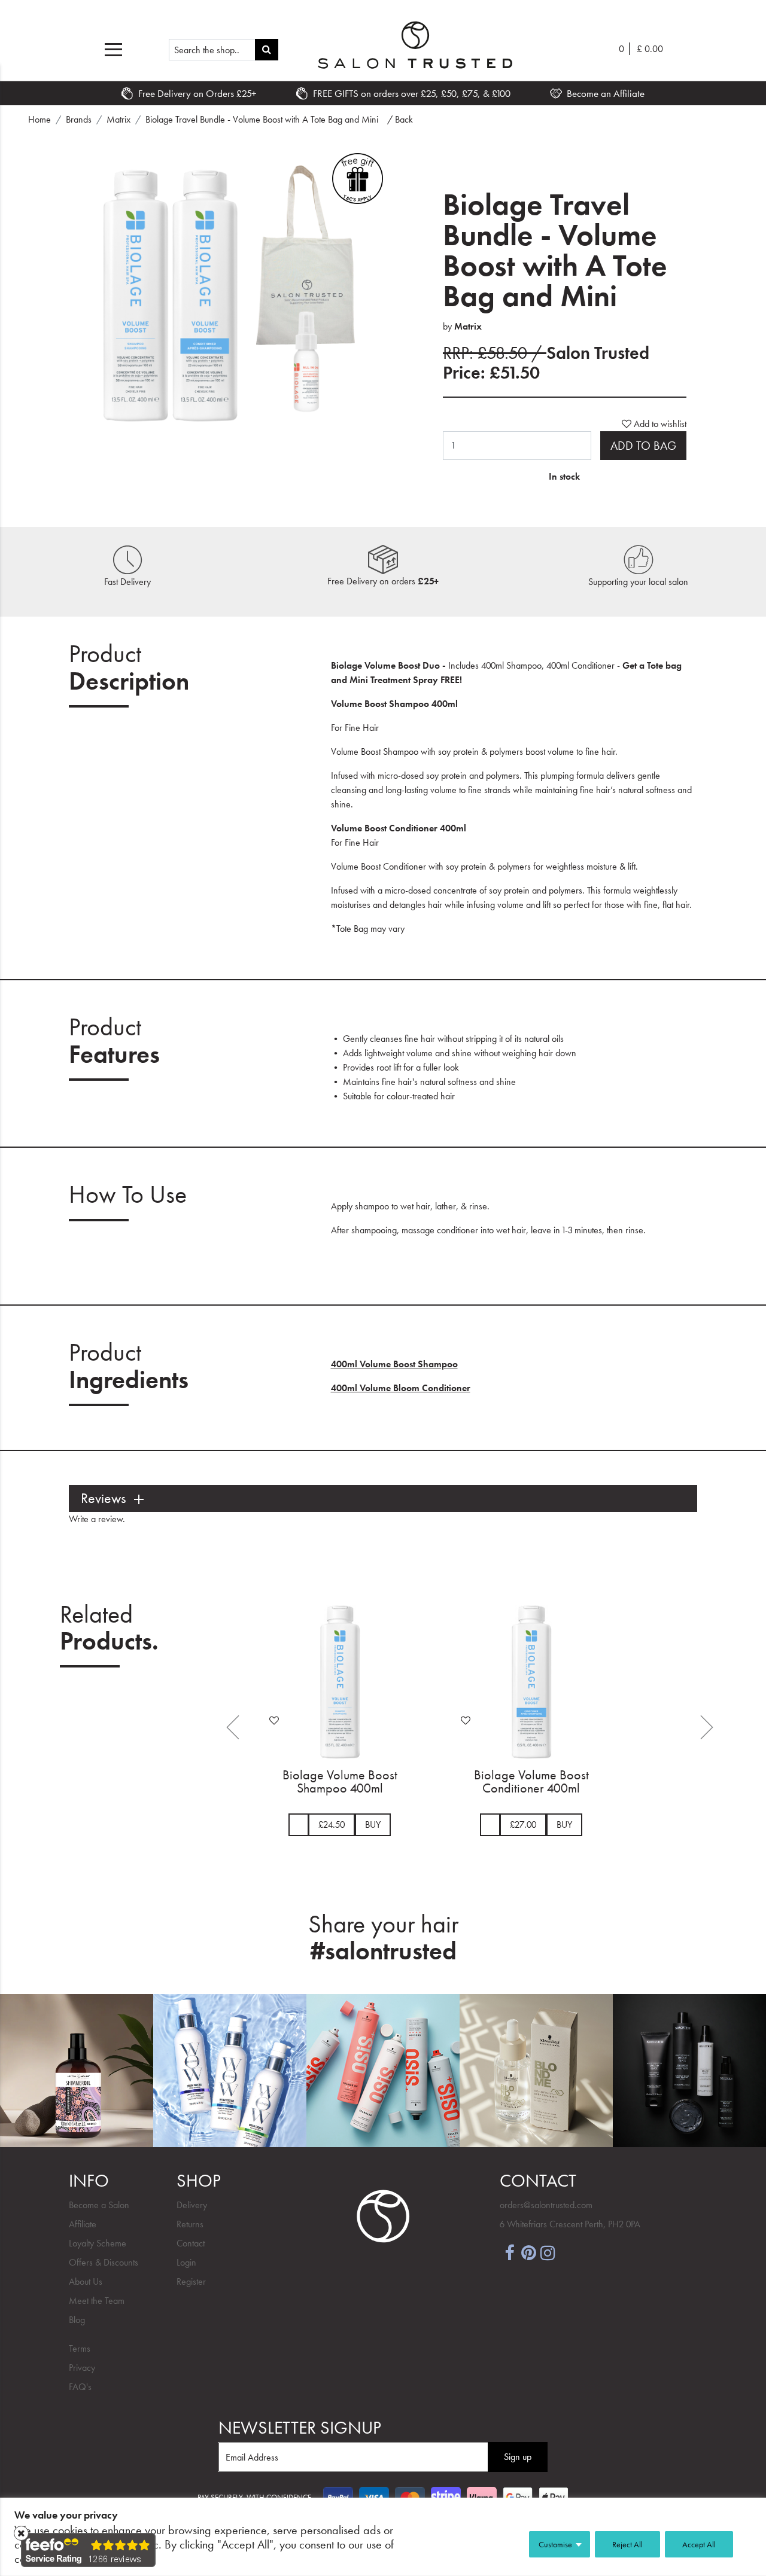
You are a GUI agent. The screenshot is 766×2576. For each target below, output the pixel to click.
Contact (191, 2243)
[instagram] (548, 2252)
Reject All (627, 2544)
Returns (190, 2224)
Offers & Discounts (104, 2262)
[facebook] (509, 2252)
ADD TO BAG (643, 446)
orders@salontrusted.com (546, 2205)
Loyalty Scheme (98, 2243)
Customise (555, 2544)
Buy (373, 1824)
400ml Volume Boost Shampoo (394, 1364)
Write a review (96, 1519)
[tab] (383, 1499)
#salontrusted (383, 1951)
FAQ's (80, 2387)
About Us (86, 2281)
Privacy (82, 2368)
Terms (80, 2348)
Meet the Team (97, 2301)
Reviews (103, 1499)
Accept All (699, 2544)
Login (186, 2262)
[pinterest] (528, 2252)
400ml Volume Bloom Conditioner (401, 1388)
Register (191, 2281)
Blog (77, 2320)
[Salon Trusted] (415, 45)
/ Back (400, 119)
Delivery (192, 2205)
